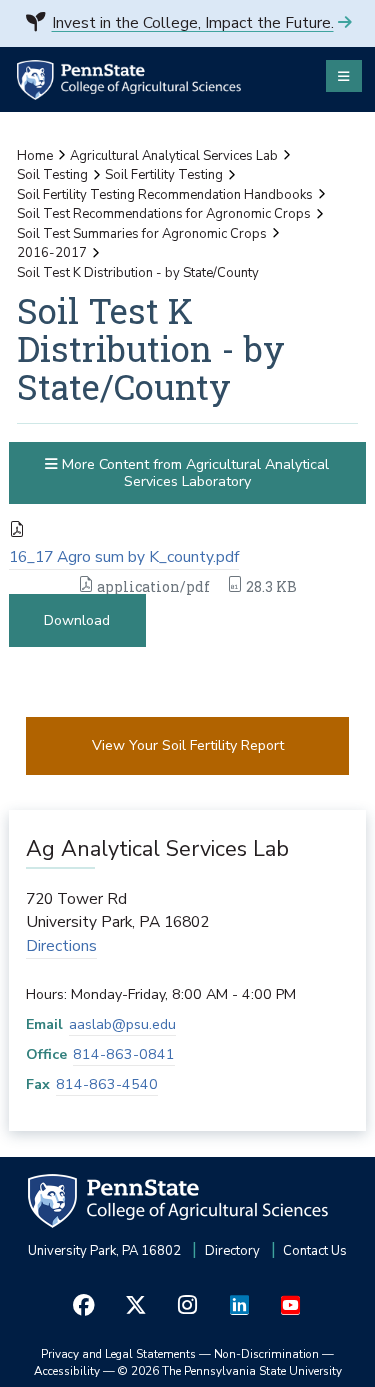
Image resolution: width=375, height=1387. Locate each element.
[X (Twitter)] (136, 1305)
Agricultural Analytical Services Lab (174, 156)
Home (35, 156)
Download (77, 620)
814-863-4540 (107, 1084)
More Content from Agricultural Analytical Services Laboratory (193, 473)
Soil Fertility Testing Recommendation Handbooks (165, 195)
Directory (232, 1251)
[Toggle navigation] (344, 76)
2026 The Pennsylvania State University (230, 1371)
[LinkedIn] (239, 1305)
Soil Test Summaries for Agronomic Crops (142, 234)
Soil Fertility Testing (164, 175)
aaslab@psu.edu (122, 1024)
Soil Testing (52, 175)
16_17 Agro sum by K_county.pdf (124, 557)
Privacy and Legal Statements (118, 1354)
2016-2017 (52, 253)
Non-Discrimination (266, 1354)
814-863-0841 (124, 1054)
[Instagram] (188, 1305)
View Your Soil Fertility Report (188, 745)
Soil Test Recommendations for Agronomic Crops (164, 214)
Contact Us (315, 1251)
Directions (61, 946)
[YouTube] (291, 1305)
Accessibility (67, 1371)
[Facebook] (84, 1305)
